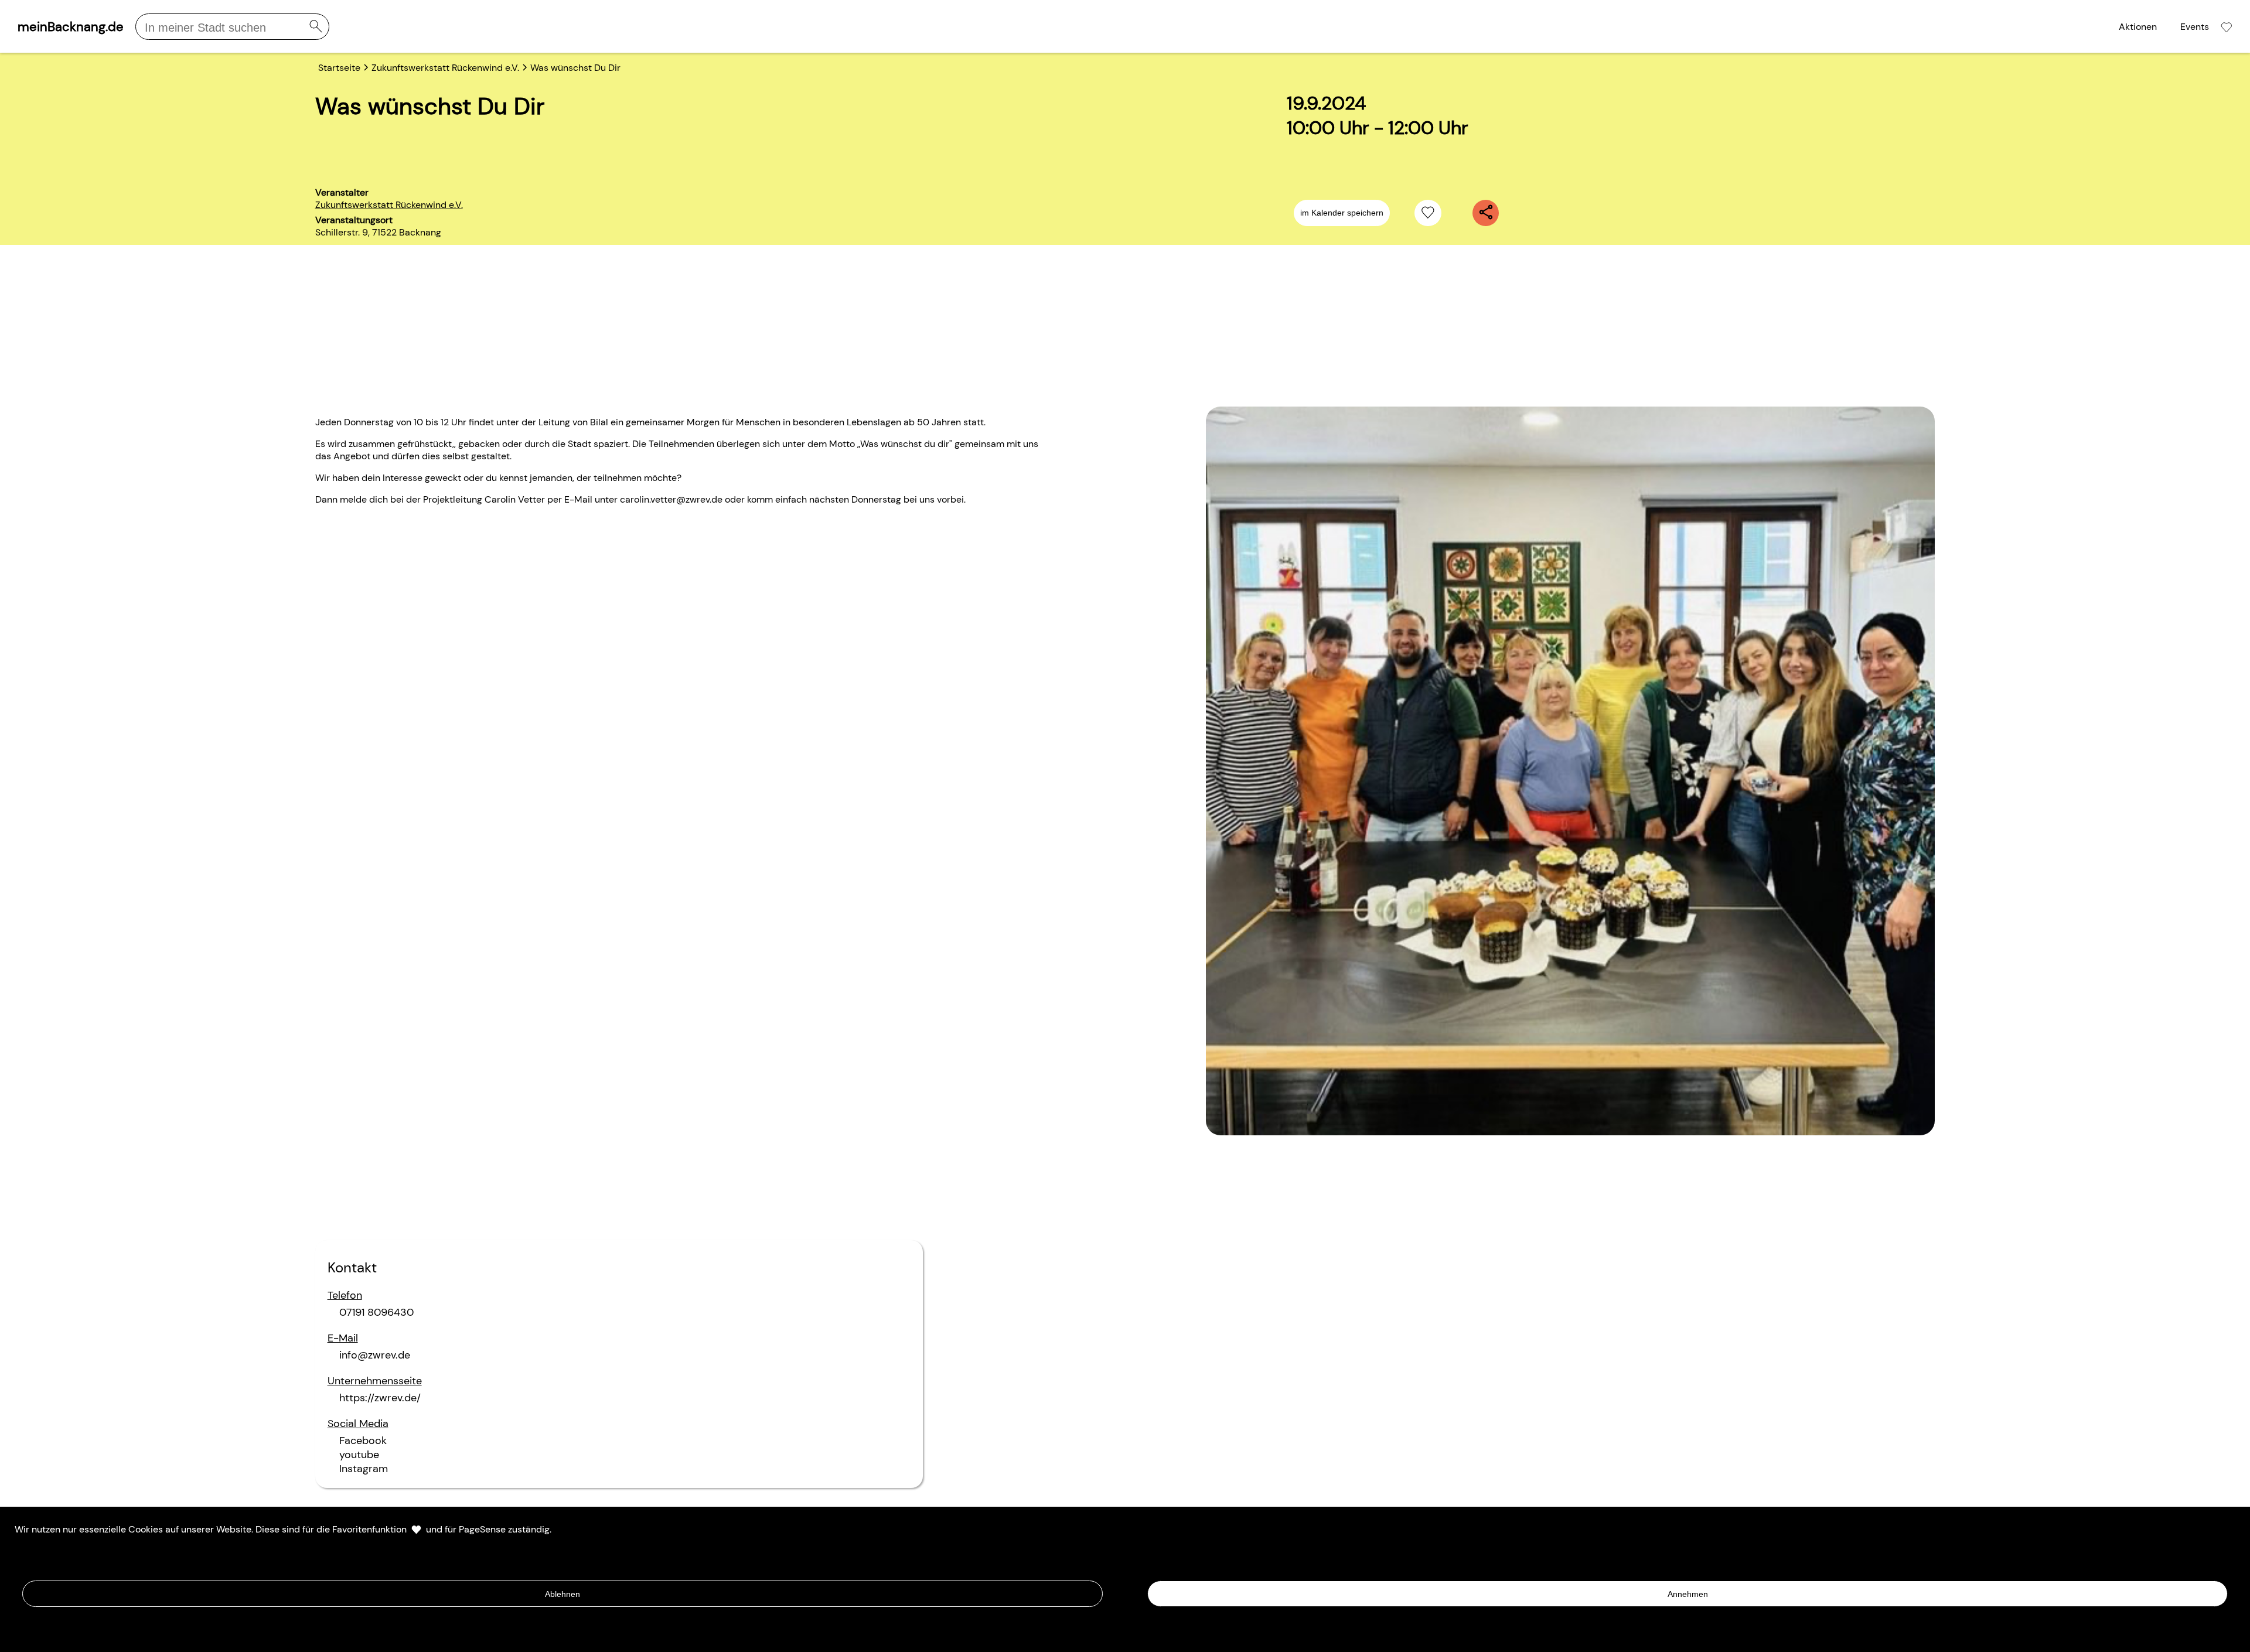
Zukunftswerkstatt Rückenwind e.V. (389, 205)
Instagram (364, 1469)
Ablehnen (562, 1594)
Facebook (363, 1441)
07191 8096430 (376, 1312)
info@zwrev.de (375, 1355)
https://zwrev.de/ (380, 1398)
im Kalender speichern (1342, 213)
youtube (359, 1455)
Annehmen (1688, 1594)
